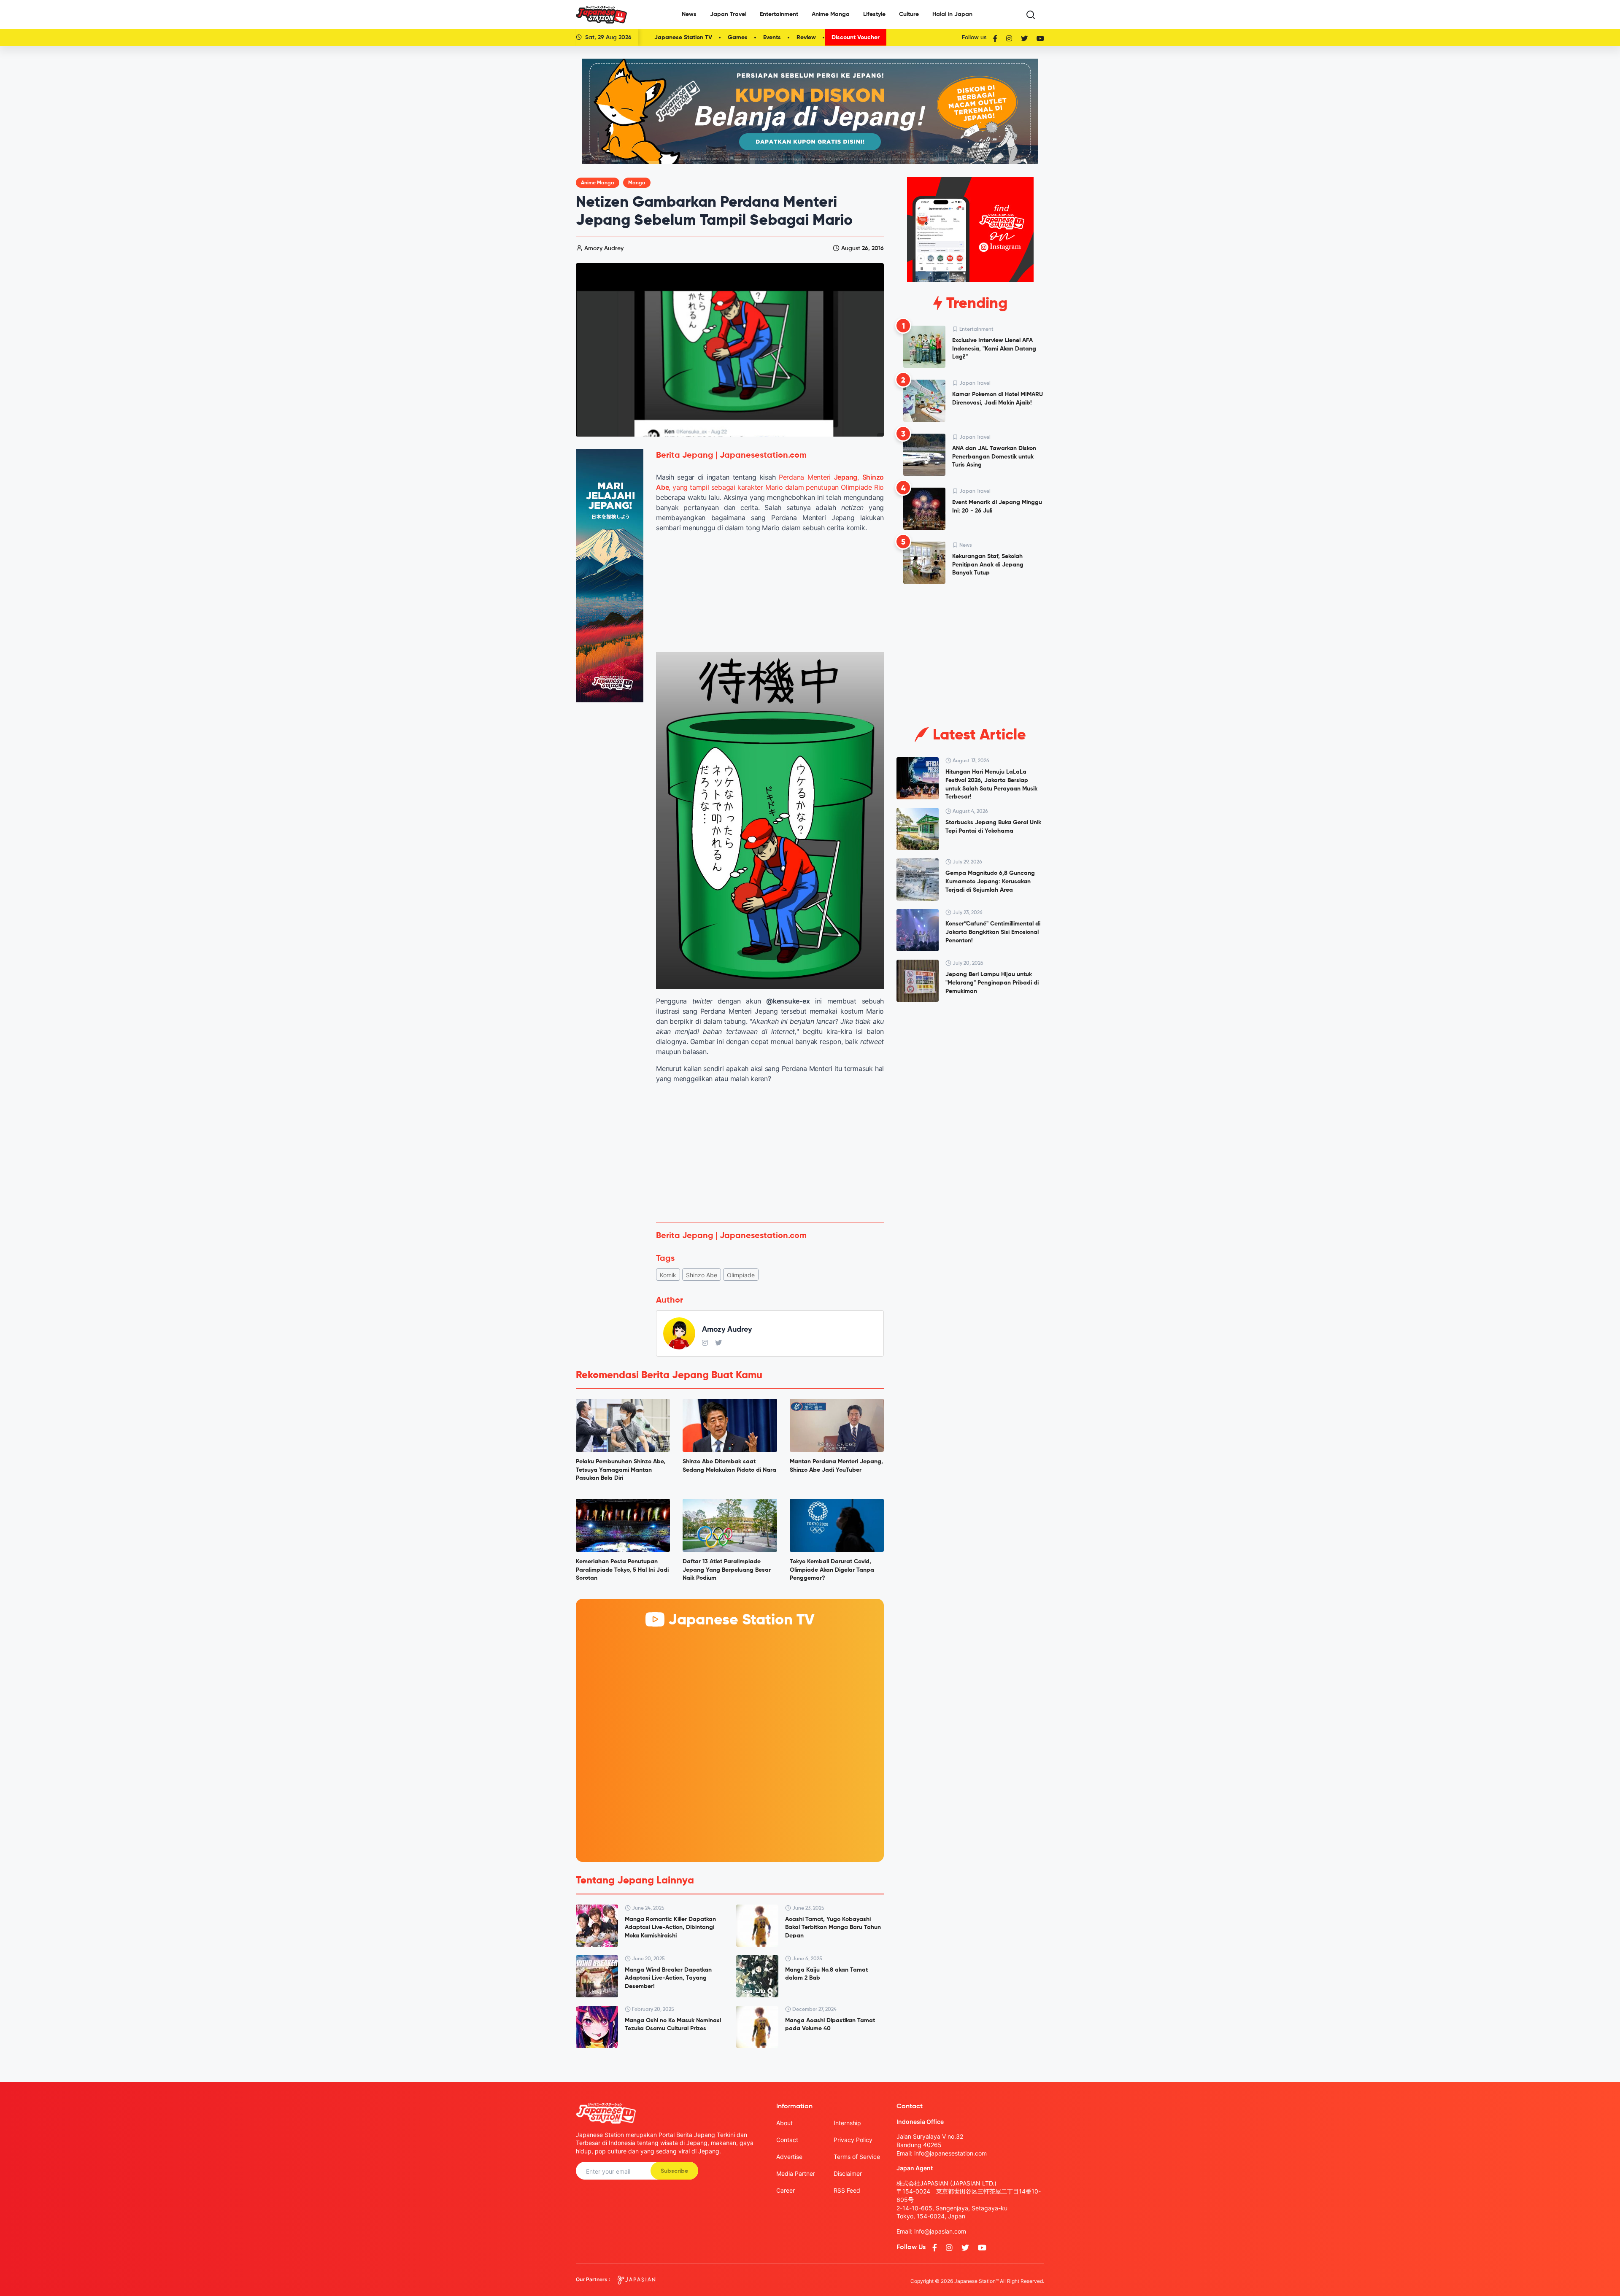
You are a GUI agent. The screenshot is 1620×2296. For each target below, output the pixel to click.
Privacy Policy (853, 2140)
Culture (909, 14)
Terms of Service (857, 2157)
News (689, 14)
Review (806, 38)
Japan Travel (728, 14)
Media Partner (796, 2173)
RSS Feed (847, 2190)
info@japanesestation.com (950, 2153)
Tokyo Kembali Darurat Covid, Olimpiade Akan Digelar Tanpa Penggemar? (832, 1570)
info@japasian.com (940, 2231)
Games (738, 38)
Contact (787, 2140)
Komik (668, 1275)
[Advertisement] (770, 1153)
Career (786, 2190)
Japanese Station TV (683, 38)
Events (772, 38)
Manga (637, 183)
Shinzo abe (702, 1275)
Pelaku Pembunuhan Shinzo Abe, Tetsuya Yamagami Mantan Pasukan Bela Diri (621, 1470)
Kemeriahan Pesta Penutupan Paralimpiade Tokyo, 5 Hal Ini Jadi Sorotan (622, 1570)
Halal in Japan (952, 14)
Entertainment (779, 14)
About (784, 2123)
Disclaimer (848, 2173)
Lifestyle (874, 14)
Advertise (789, 2157)
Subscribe (674, 2171)
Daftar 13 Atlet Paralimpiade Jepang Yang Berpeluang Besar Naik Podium (727, 1570)
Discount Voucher (856, 38)
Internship (847, 2123)
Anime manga (598, 183)
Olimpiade (741, 1275)
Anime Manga (831, 14)
